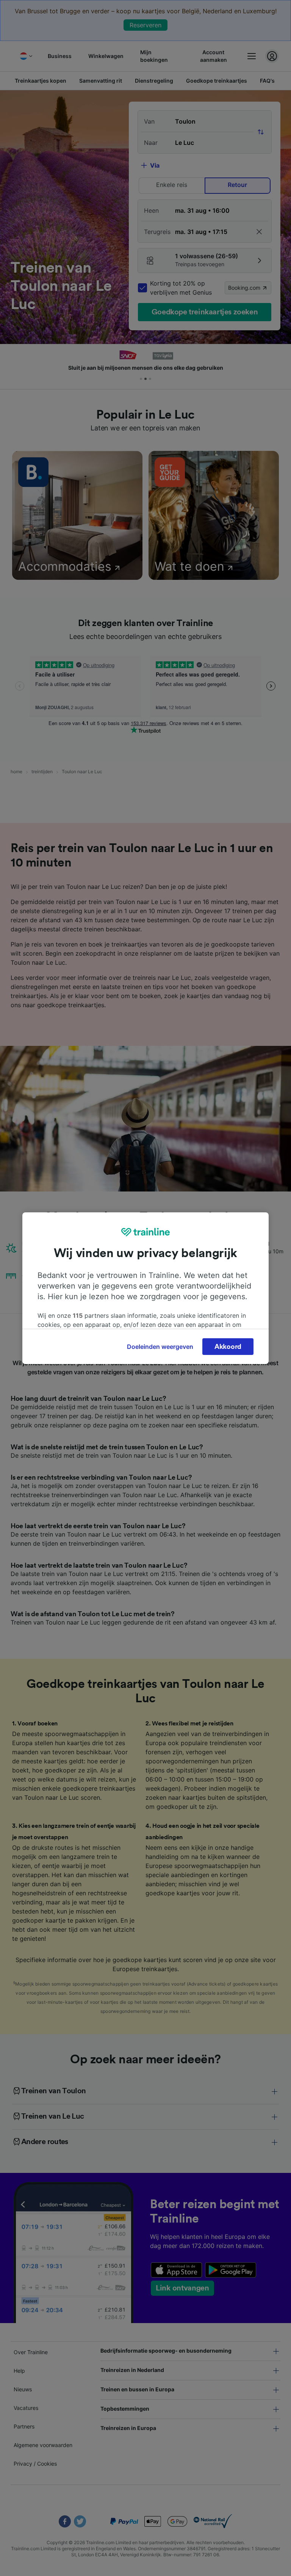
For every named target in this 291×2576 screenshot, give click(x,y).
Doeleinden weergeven (160, 1347)
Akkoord (228, 1347)
